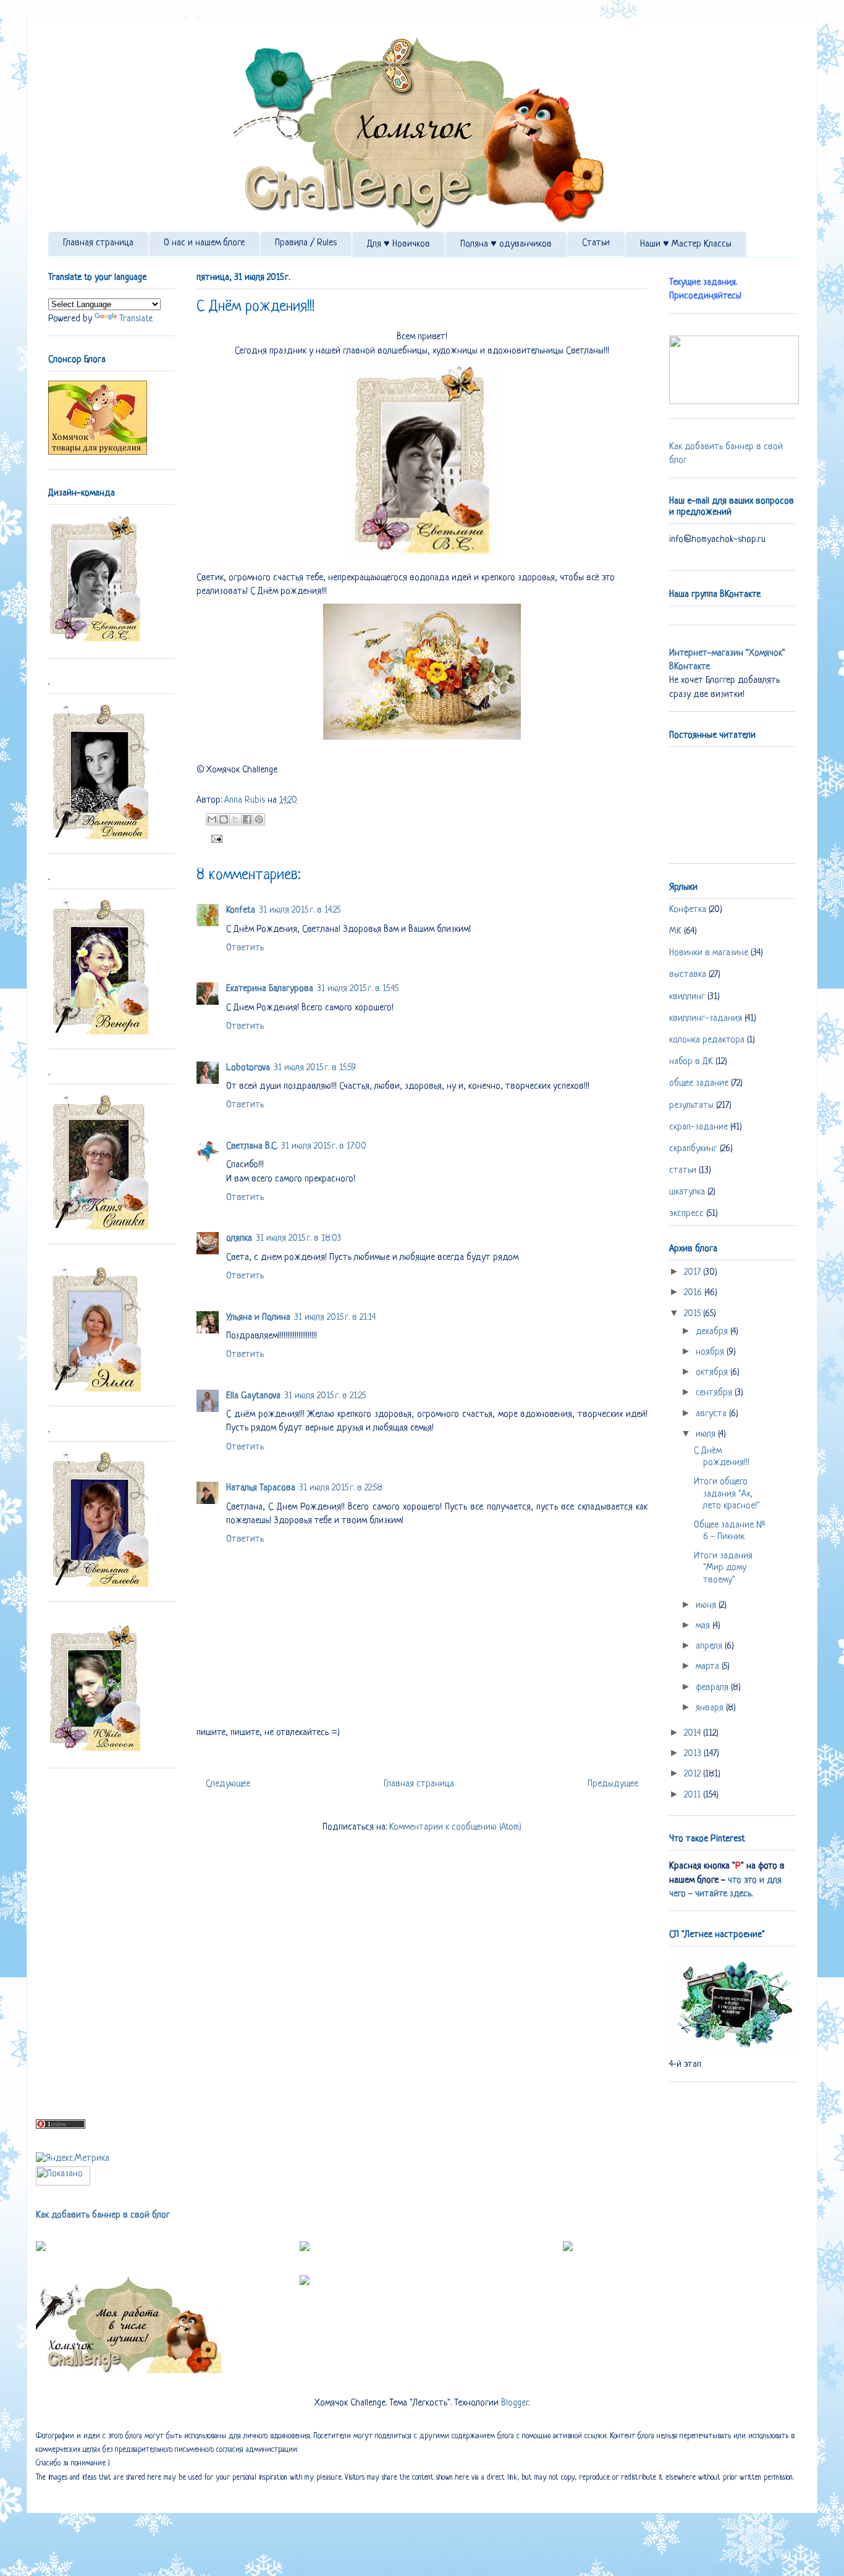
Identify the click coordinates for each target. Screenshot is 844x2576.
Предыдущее (613, 1784)
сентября (715, 1393)
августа (712, 1414)
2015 (694, 1314)
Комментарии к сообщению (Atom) (455, 1827)
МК (675, 931)
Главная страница (98, 243)
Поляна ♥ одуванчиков (506, 244)
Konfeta (241, 910)
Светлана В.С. (252, 1147)
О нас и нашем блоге (204, 243)
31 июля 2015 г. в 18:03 (298, 1239)
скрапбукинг (693, 1149)
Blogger (515, 2403)
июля (707, 1434)
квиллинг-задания (706, 1019)
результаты (691, 1106)
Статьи (596, 243)
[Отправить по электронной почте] (212, 819)
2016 (694, 1293)
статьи (683, 1171)
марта (709, 1667)
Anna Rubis (246, 800)
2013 (694, 1754)
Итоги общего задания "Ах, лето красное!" (727, 1494)
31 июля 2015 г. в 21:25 (325, 1396)
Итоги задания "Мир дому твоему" (723, 1568)
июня (707, 1606)
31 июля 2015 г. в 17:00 (324, 1147)
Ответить (245, 948)
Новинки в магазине (709, 953)
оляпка (239, 1239)
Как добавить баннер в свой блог (103, 2215)
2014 (694, 1734)
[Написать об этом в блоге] (224, 819)
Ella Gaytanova (253, 1396)
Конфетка (688, 910)
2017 (694, 1273)
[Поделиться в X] (235, 819)
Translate (136, 319)
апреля (710, 1646)
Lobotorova (248, 1068)
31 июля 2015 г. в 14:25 (300, 910)
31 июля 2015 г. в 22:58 (341, 1488)
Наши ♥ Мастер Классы (686, 244)
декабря (713, 1332)
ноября (711, 1352)
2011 (694, 1795)
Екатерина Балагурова (270, 989)
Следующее (228, 1784)
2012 (694, 1774)
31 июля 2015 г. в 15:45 (358, 989)
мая (704, 1626)
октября (713, 1373)
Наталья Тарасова (261, 1488)
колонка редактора (707, 1040)
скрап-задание (698, 1127)
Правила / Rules (306, 243)
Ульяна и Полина (258, 1318)
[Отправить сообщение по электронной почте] (214, 839)
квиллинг (687, 997)
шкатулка (687, 1192)
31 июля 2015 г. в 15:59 (315, 1068)
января (711, 1708)
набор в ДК (691, 1062)
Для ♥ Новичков (399, 244)
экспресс (686, 1214)
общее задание (699, 1083)
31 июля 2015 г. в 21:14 (335, 1318)
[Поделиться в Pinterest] (259, 819)
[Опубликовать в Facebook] (247, 819)
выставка (688, 975)
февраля (713, 1688)
